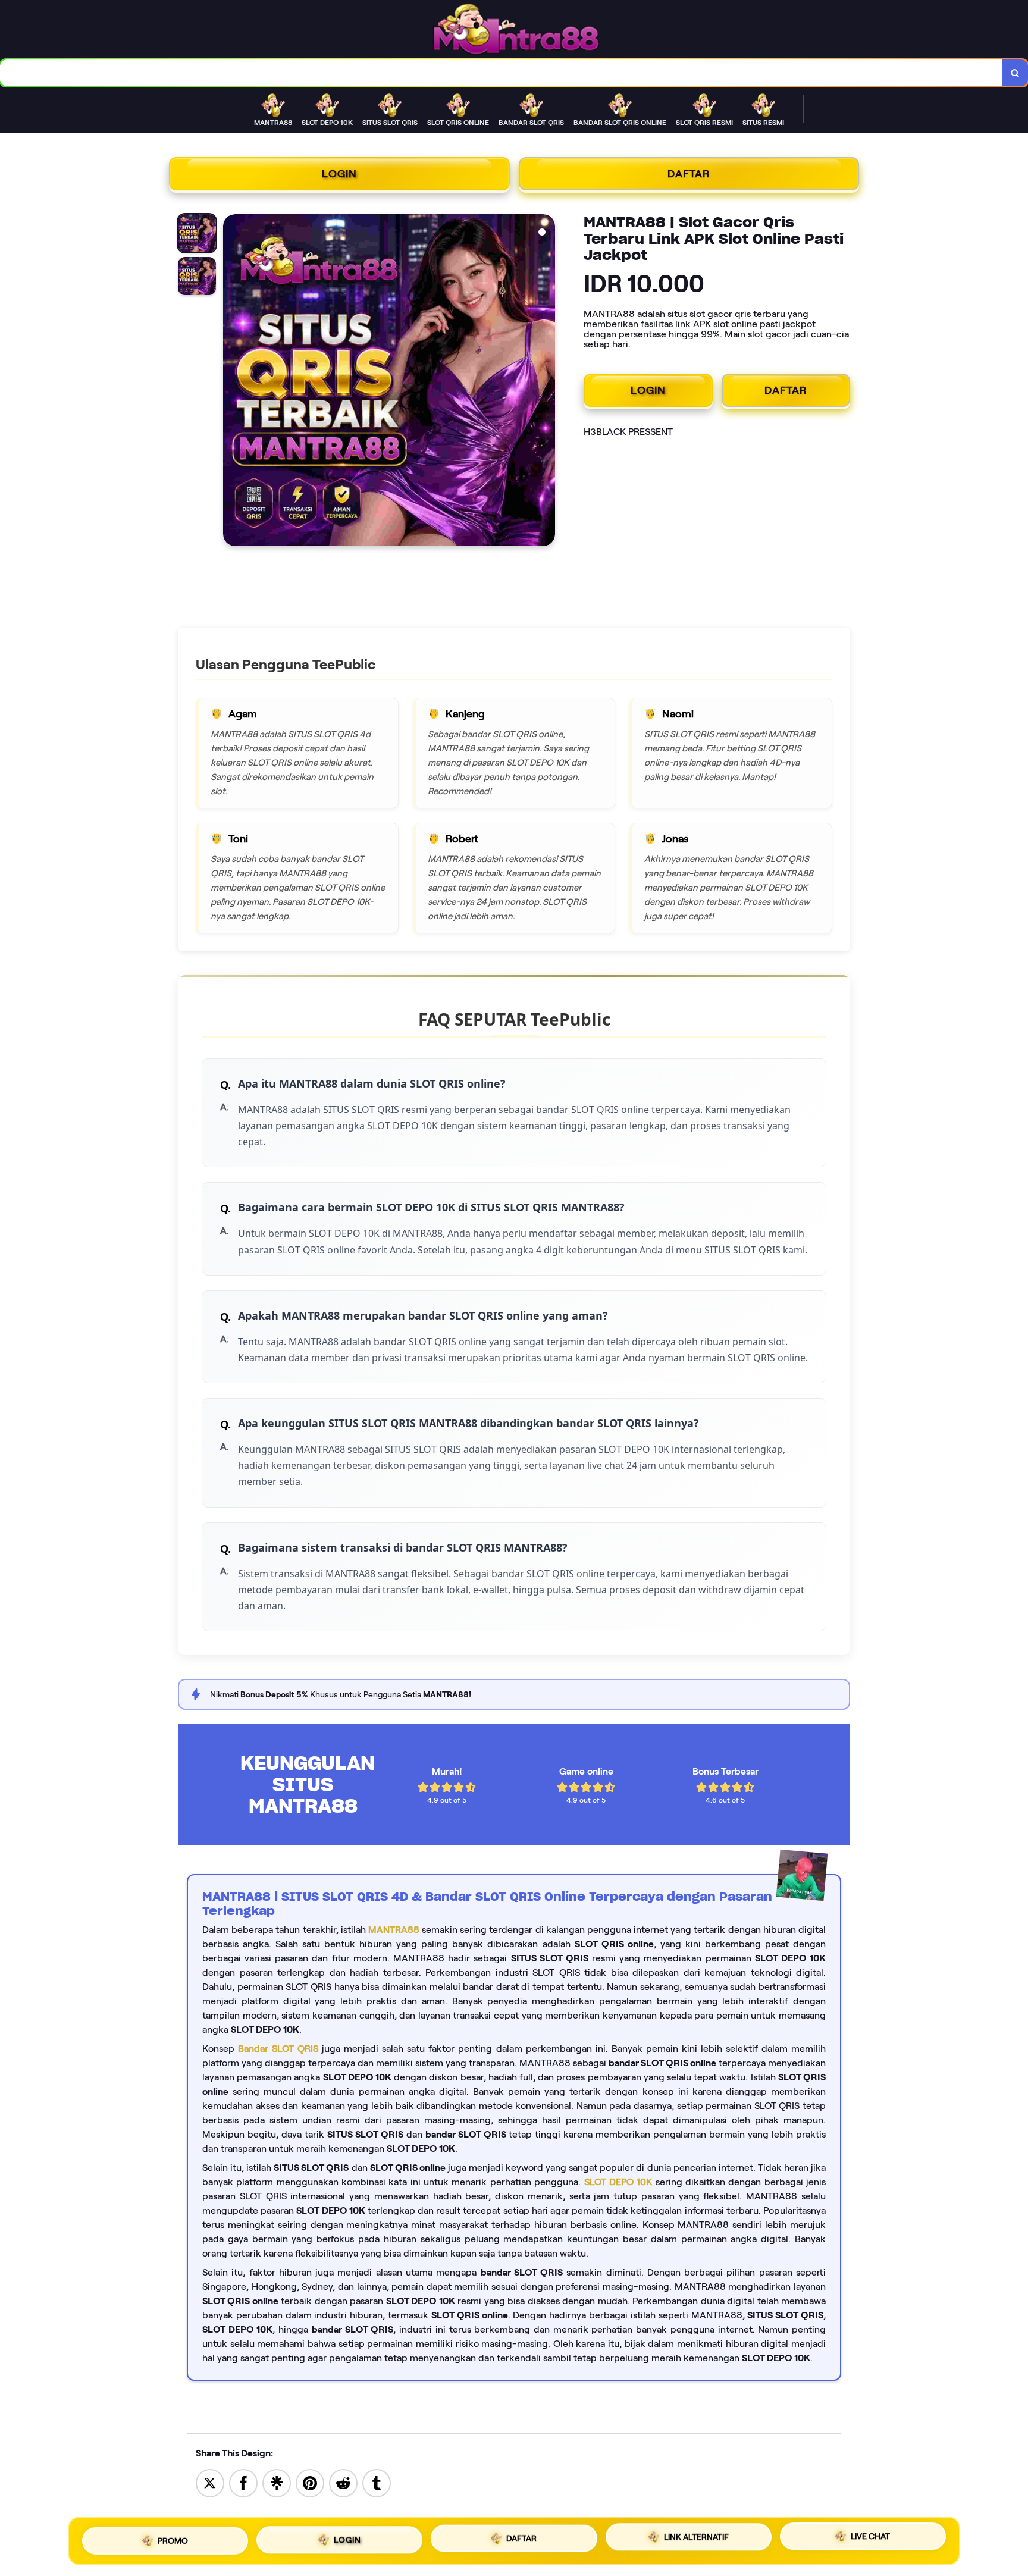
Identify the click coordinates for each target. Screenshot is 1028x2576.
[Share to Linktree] (277, 2482)
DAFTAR (689, 174)
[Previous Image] (233, 382)
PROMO (173, 2538)
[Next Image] (546, 382)
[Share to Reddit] (343, 2482)
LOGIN (339, 174)
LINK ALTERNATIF (696, 2536)
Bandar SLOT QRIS (278, 2049)
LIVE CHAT (870, 2537)
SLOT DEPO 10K (618, 2182)
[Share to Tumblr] (377, 2482)
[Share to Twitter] (210, 2482)
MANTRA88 (394, 1930)
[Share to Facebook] (243, 2482)
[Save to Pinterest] (310, 2482)
